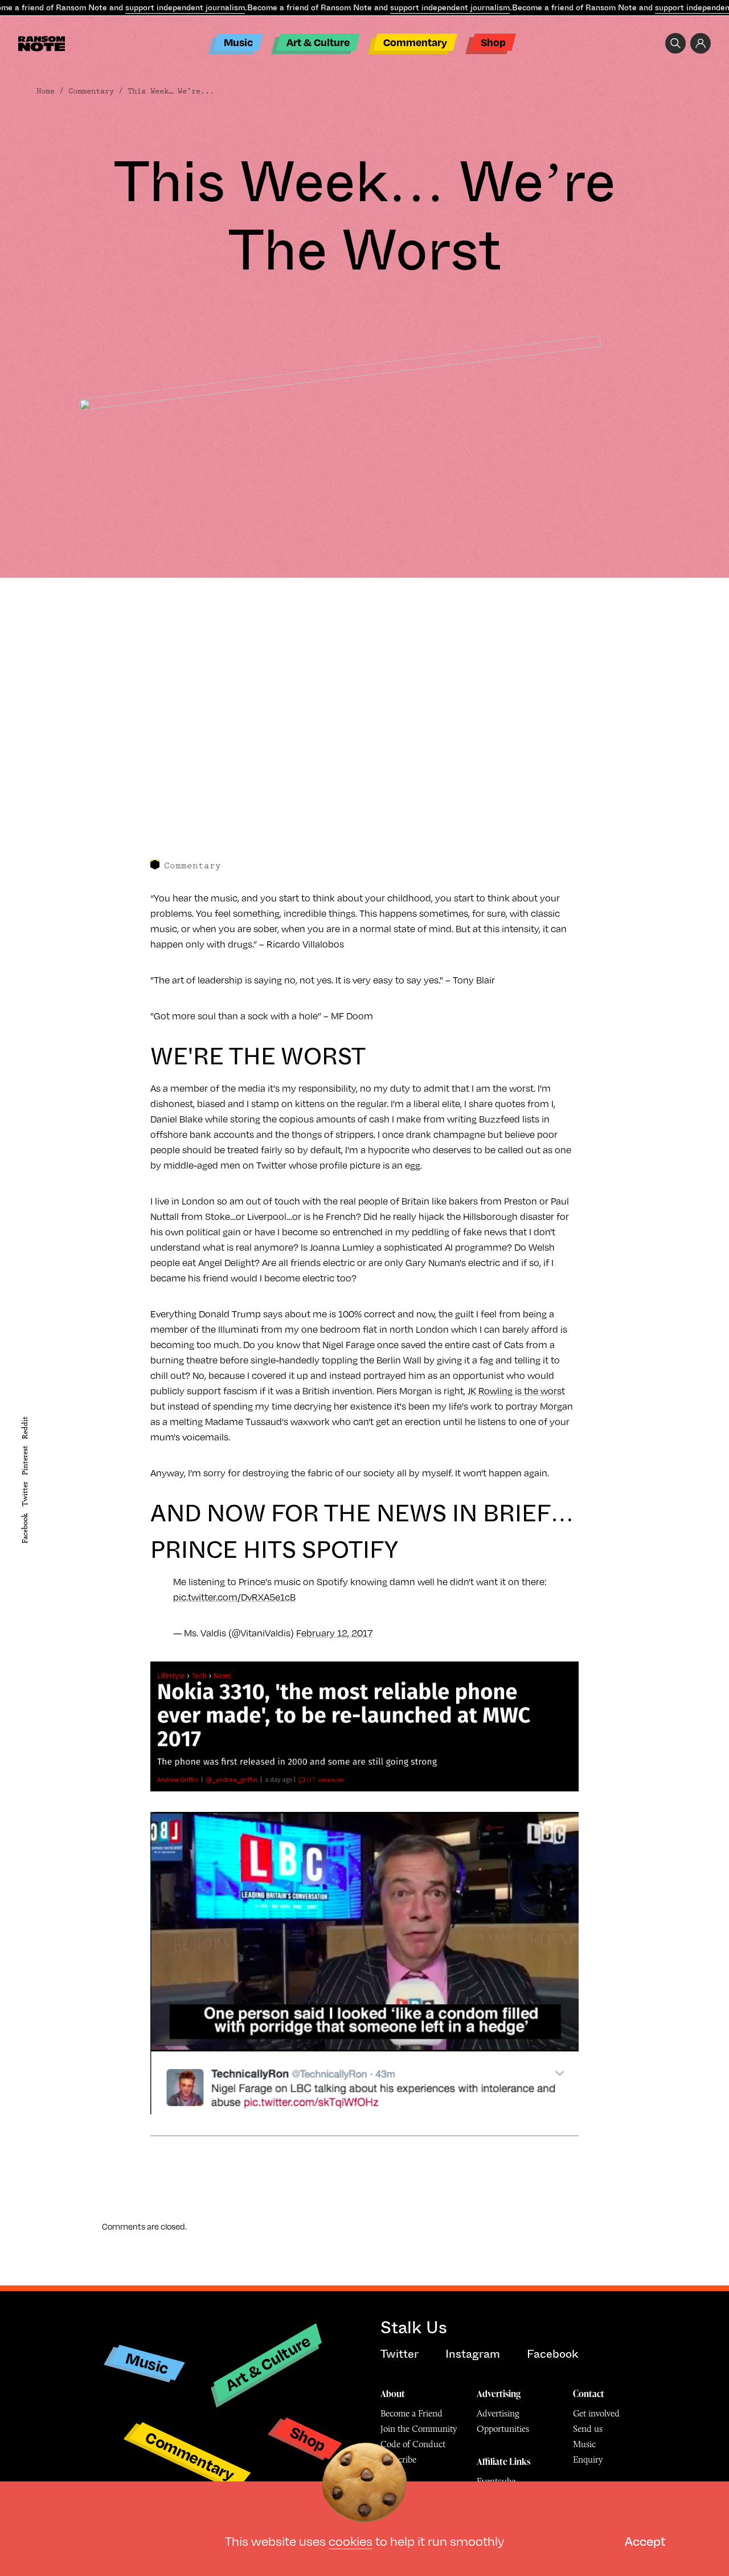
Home (46, 91)
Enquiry (588, 2459)
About (393, 2394)
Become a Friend (411, 2413)
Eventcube (496, 2481)
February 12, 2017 (334, 1633)
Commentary (415, 42)
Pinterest (25, 1460)
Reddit (25, 1427)
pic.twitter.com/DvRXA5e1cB (234, 1597)
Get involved (596, 2413)
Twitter (25, 1494)
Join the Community (419, 2429)
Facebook (25, 1528)
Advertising (499, 2394)
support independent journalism (185, 7)
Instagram (473, 2354)
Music (238, 42)
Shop (493, 42)
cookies (351, 2541)
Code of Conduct (413, 2444)
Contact (589, 2394)
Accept (645, 2541)
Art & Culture (318, 42)
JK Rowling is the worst (516, 1391)
